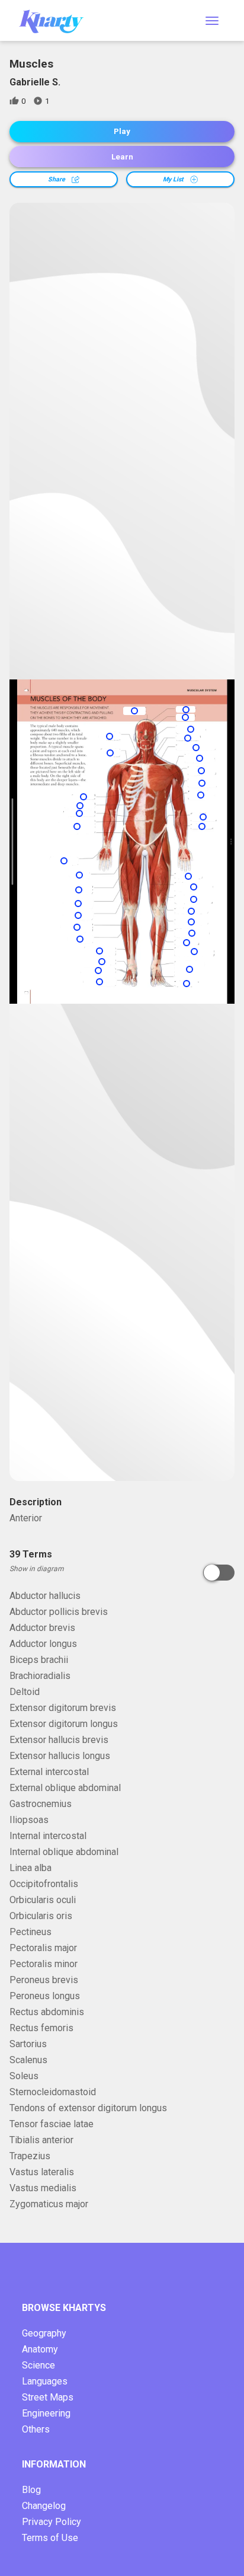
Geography (44, 2333)
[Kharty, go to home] (57, 20)
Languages (45, 2381)
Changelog (44, 2506)
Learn (122, 157)
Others (36, 2429)
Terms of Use (50, 2538)
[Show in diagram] (219, 1573)
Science (38, 2365)
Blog (31, 2490)
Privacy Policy (52, 2522)
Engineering (46, 2413)
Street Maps (48, 2397)
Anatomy (40, 2349)
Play (122, 131)
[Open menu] (212, 21)
